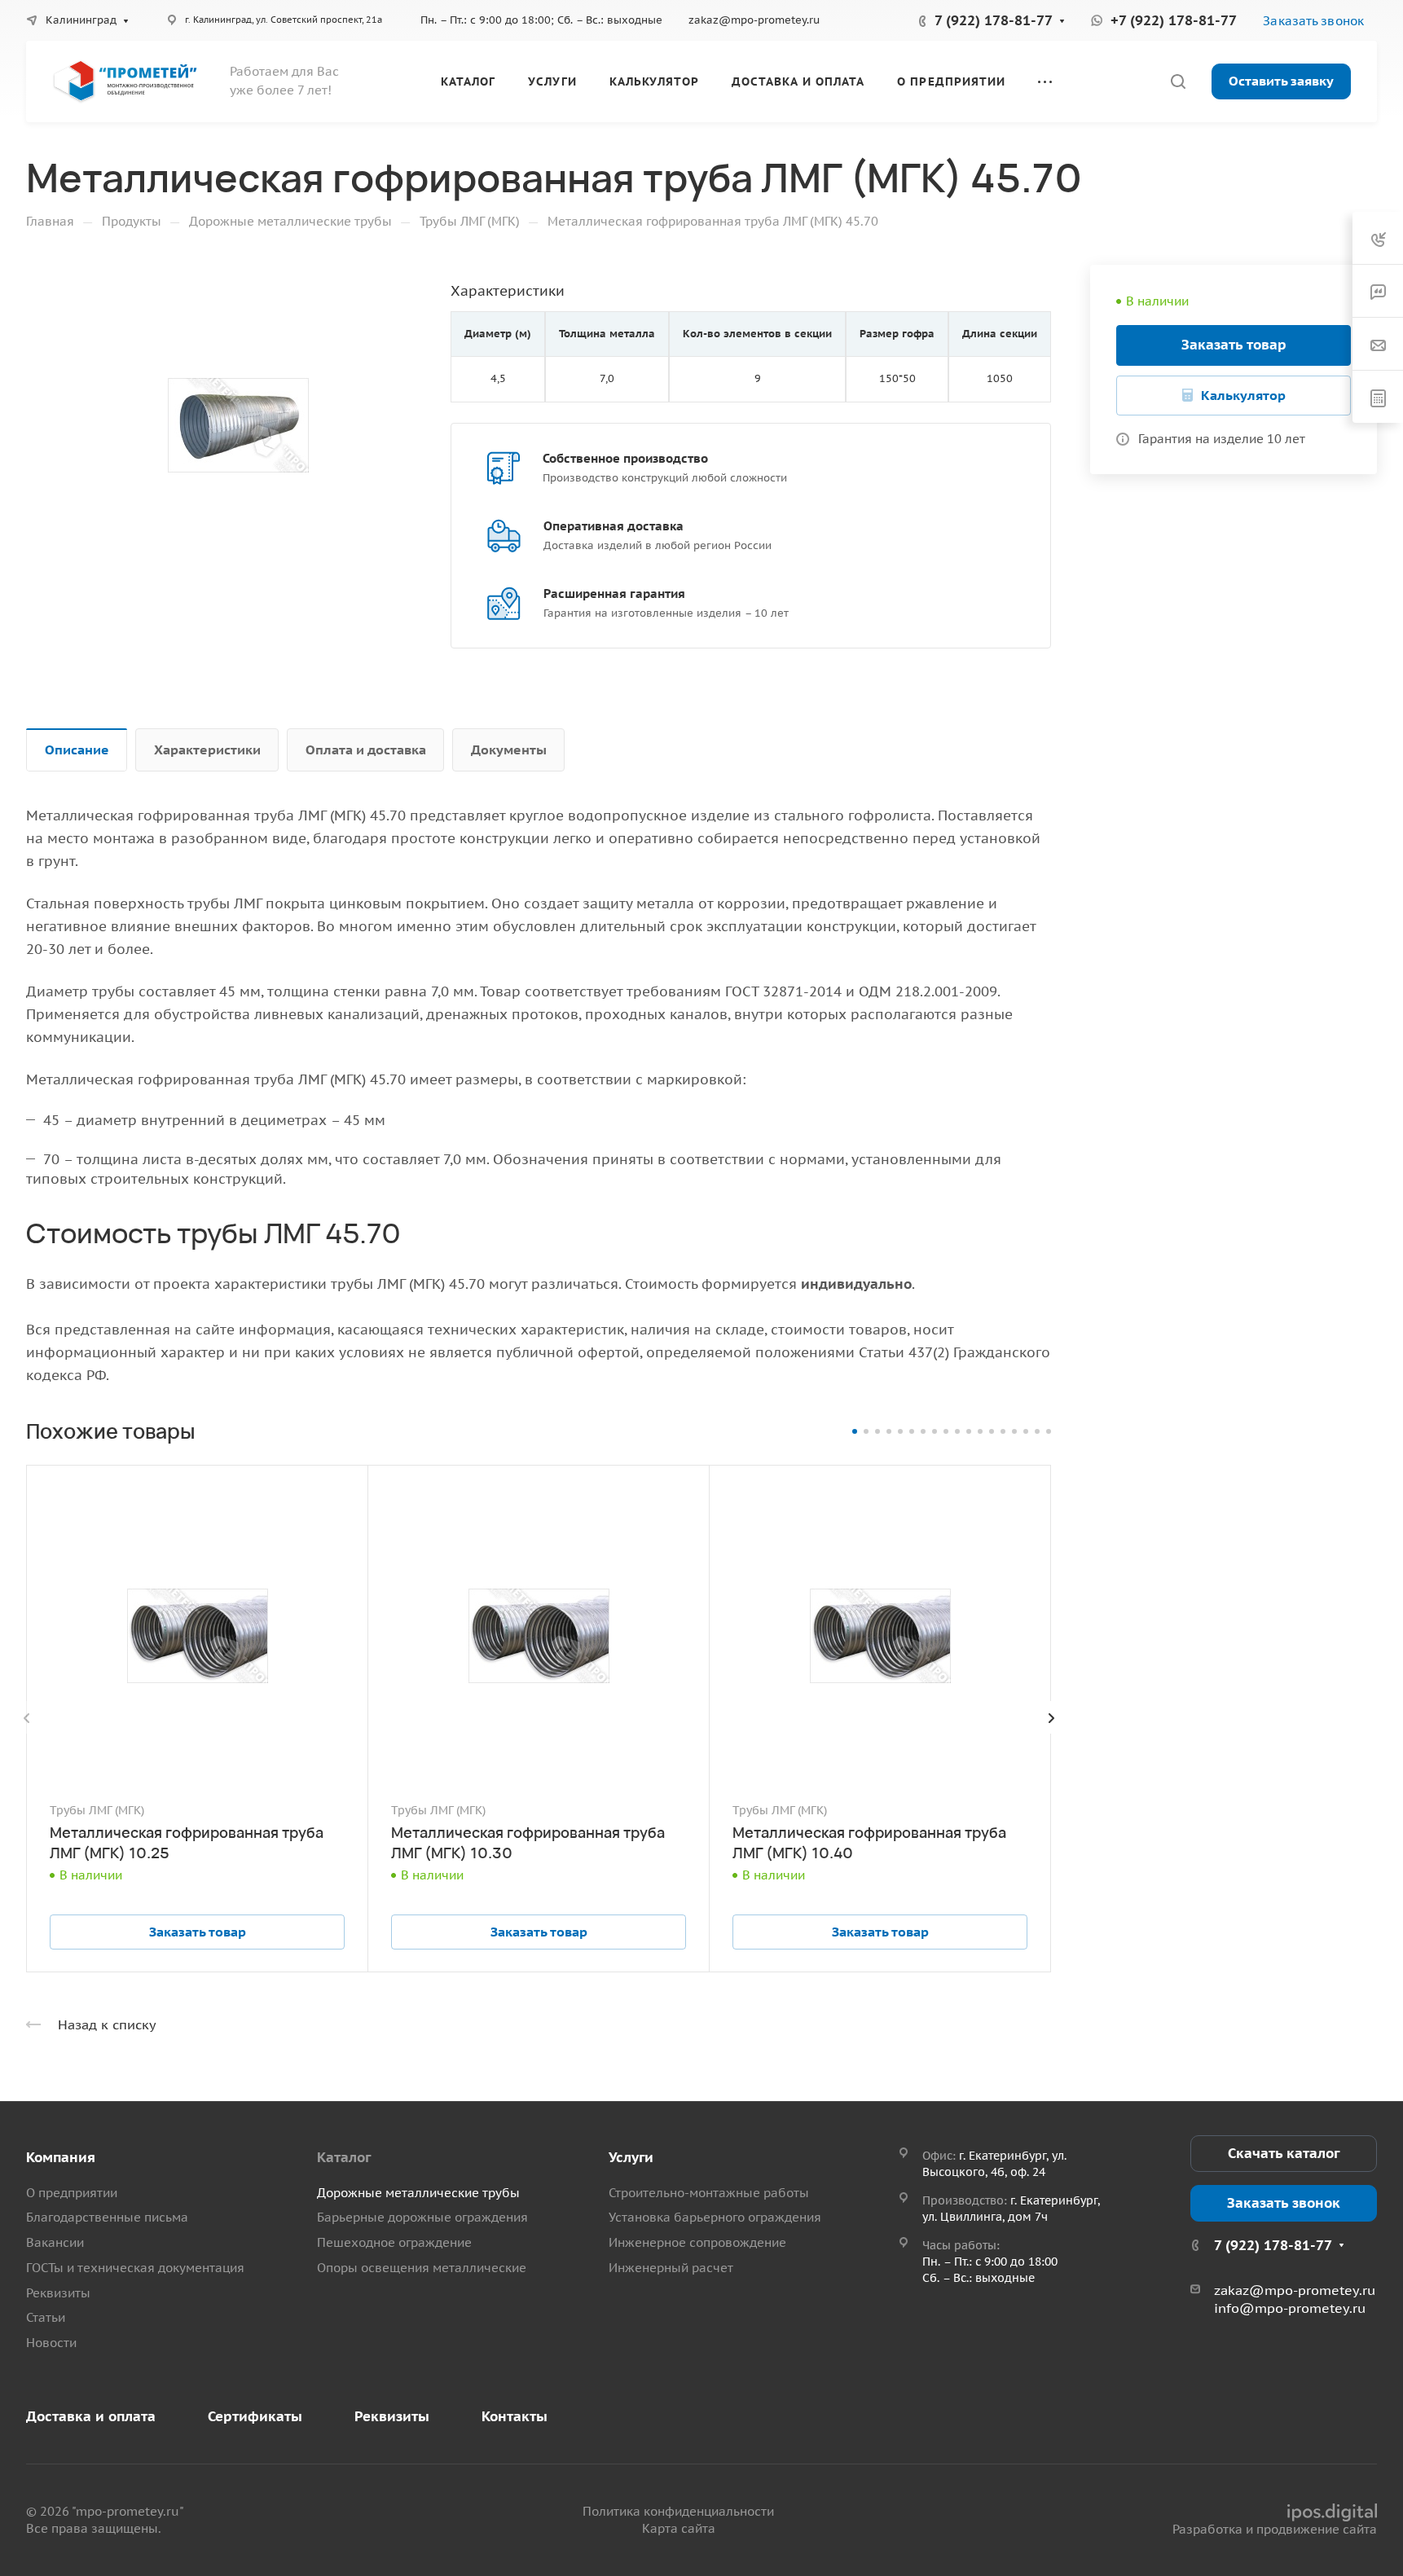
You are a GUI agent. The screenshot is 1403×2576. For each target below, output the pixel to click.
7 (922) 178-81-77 (994, 20)
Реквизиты (58, 2293)
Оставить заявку (1281, 81)
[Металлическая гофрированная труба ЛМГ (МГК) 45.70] (238, 426)
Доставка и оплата (91, 2416)
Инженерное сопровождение (697, 2242)
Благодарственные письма (107, 2217)
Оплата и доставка (366, 750)
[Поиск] (1178, 82)
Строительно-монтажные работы (709, 2193)
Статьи (46, 2317)
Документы (509, 750)
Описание (77, 750)
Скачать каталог (1284, 2153)
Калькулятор (1243, 395)
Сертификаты (255, 2416)
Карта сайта (679, 2528)
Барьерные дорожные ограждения (422, 2217)
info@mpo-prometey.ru (1290, 2308)
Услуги (631, 2157)
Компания (61, 2157)
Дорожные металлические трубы (418, 2193)
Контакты (515, 2416)
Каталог (344, 2157)
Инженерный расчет (671, 2268)
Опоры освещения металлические (422, 2268)
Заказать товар (1234, 345)
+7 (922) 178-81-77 (1174, 20)
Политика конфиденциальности (678, 2511)
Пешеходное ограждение (394, 2242)
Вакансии (55, 2242)
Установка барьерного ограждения (715, 2217)
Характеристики (207, 750)
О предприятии (72, 2193)
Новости (51, 2343)
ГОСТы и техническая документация (135, 2268)
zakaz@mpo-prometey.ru (754, 20)
